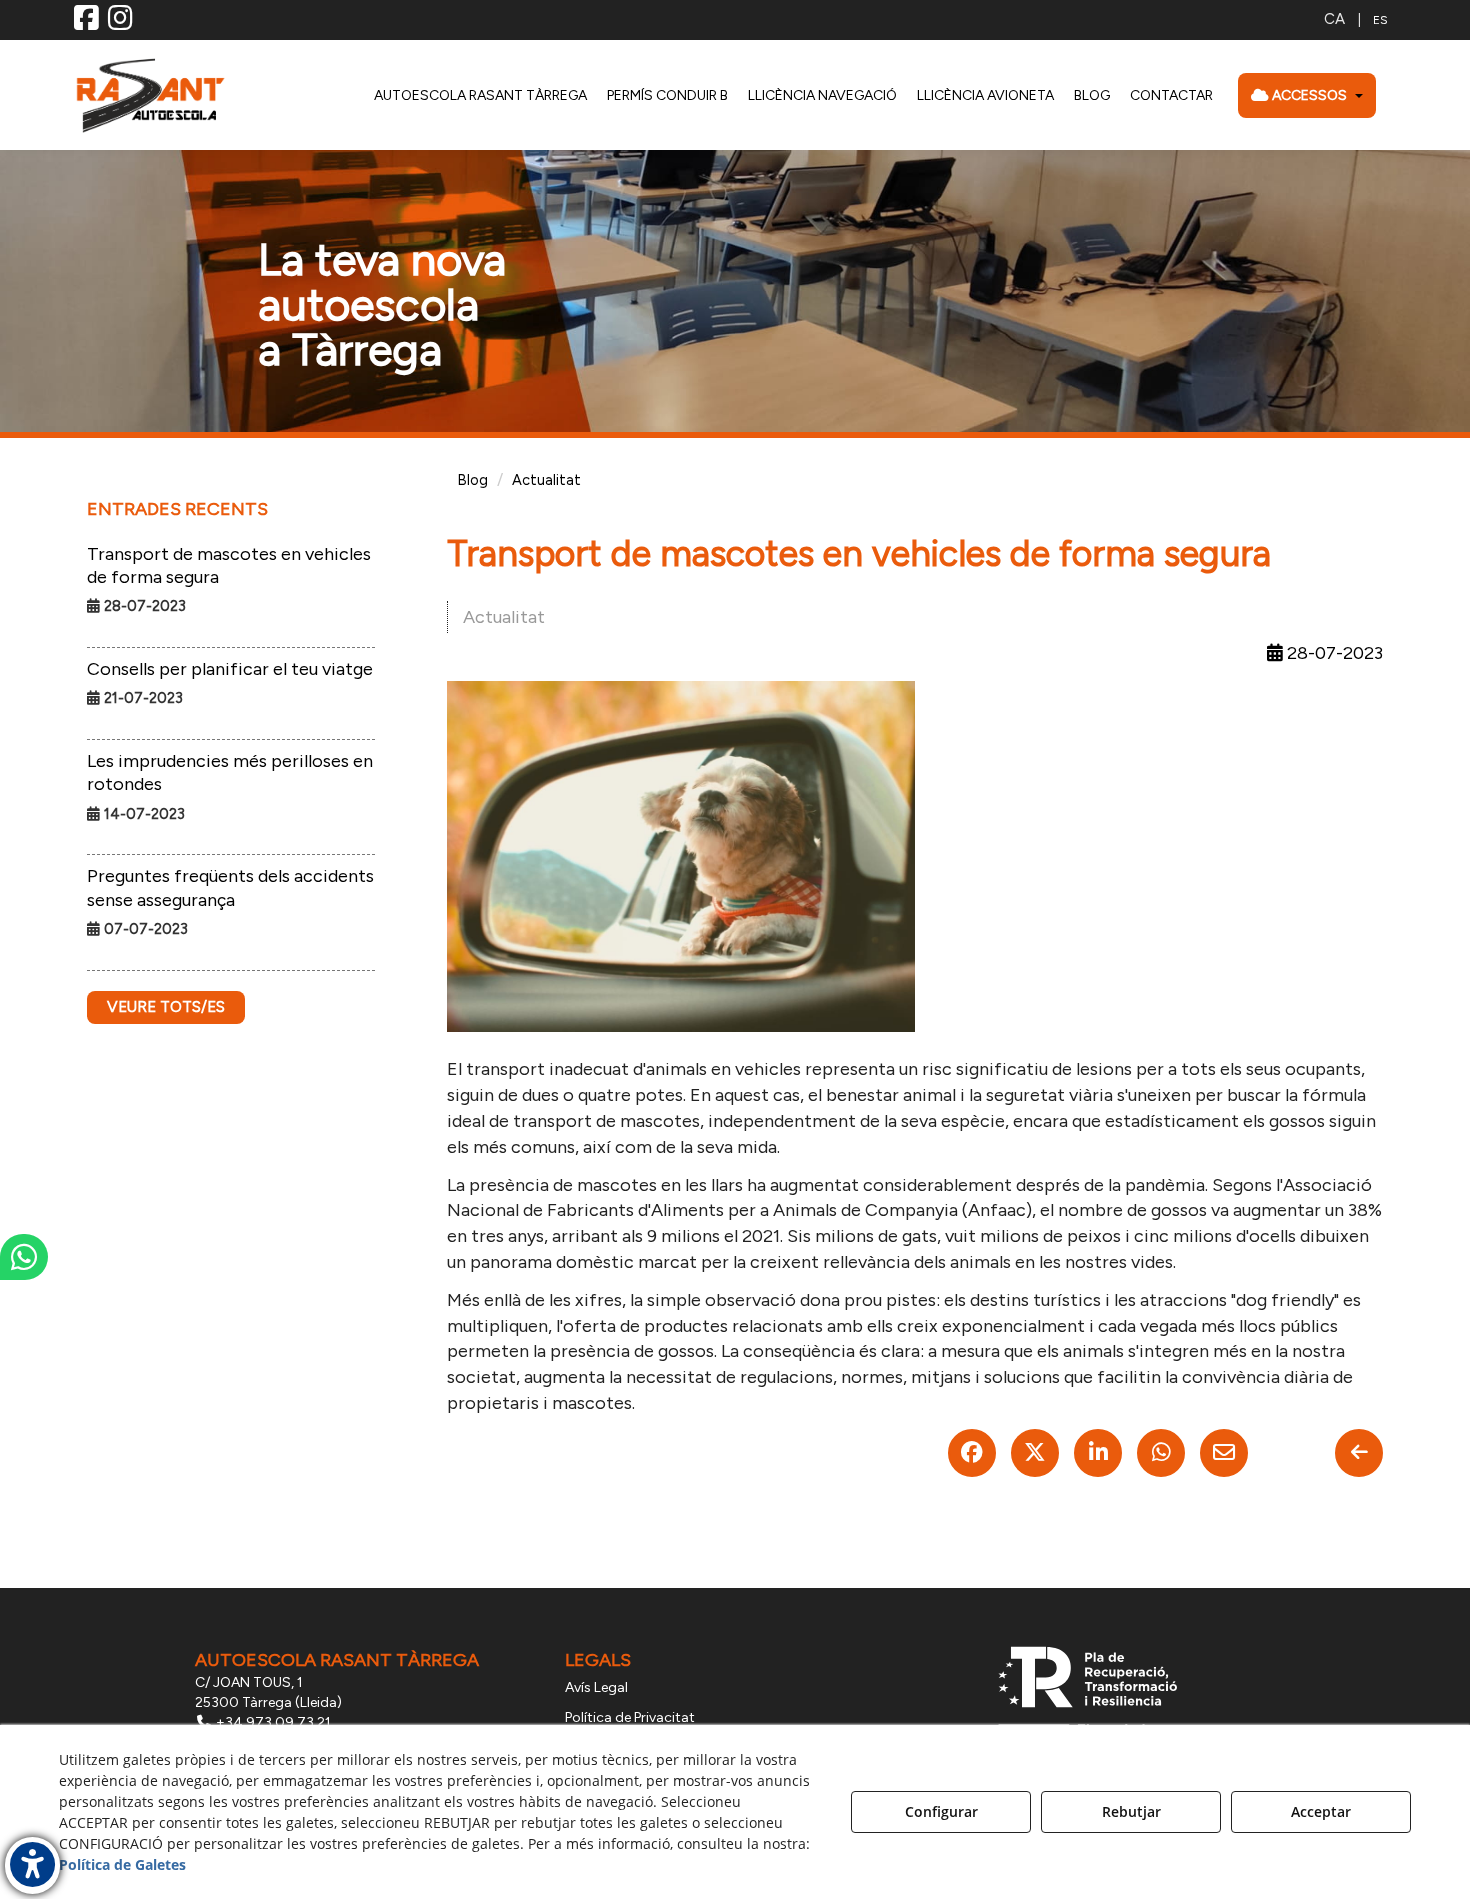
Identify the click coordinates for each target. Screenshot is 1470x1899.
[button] (86, 23)
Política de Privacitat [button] (630, 1717)
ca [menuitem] (1334, 19)
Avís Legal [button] (596, 1687)
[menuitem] (1355, 19)
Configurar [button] (941, 1811)
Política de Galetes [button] (122, 1864)
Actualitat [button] (504, 617)
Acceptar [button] (1321, 1811)
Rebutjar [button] (1131, 1811)
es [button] (1380, 20)
